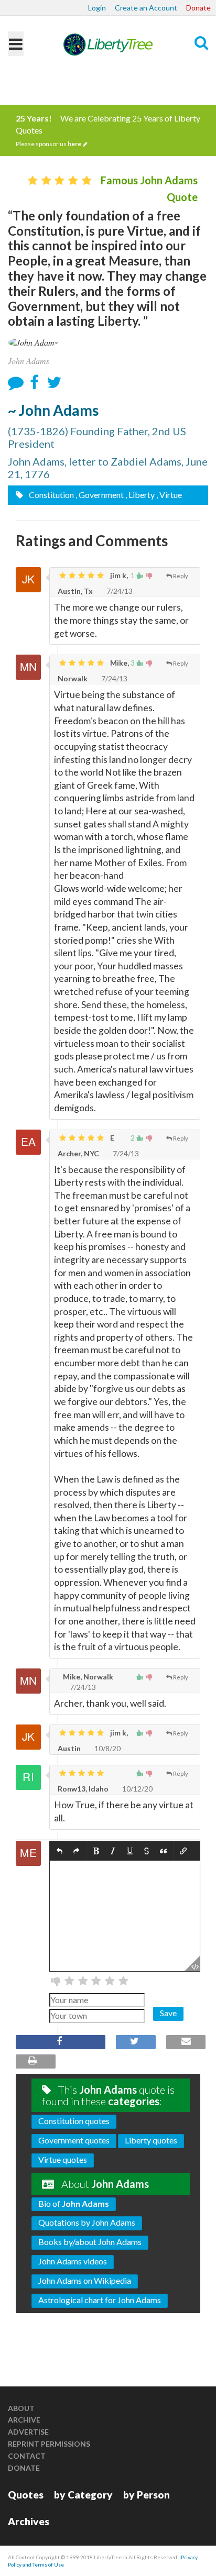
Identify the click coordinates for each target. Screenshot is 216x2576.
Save (168, 2013)
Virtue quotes (63, 2159)
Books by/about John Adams (90, 2242)
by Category (83, 2495)
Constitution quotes (74, 2121)
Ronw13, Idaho (83, 1789)
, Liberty (140, 495)
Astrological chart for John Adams (100, 2300)
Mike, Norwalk (87, 1677)
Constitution (51, 495)
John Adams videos (73, 2261)
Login (97, 8)
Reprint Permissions (49, 2444)
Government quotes (74, 2140)
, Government (100, 495)
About (21, 2408)
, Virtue (169, 495)
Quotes (26, 2495)
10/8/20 (107, 1748)
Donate (198, 8)
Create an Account (146, 8)
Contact (27, 2456)
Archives (29, 2521)
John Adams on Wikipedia (85, 2280)
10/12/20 (137, 1789)
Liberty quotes (151, 2140)
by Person (147, 2495)
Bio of (74, 2203)
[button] (60, 1851)
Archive (24, 2420)
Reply (181, 576)
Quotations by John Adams (87, 2222)
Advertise (28, 2432)
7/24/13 (119, 591)
